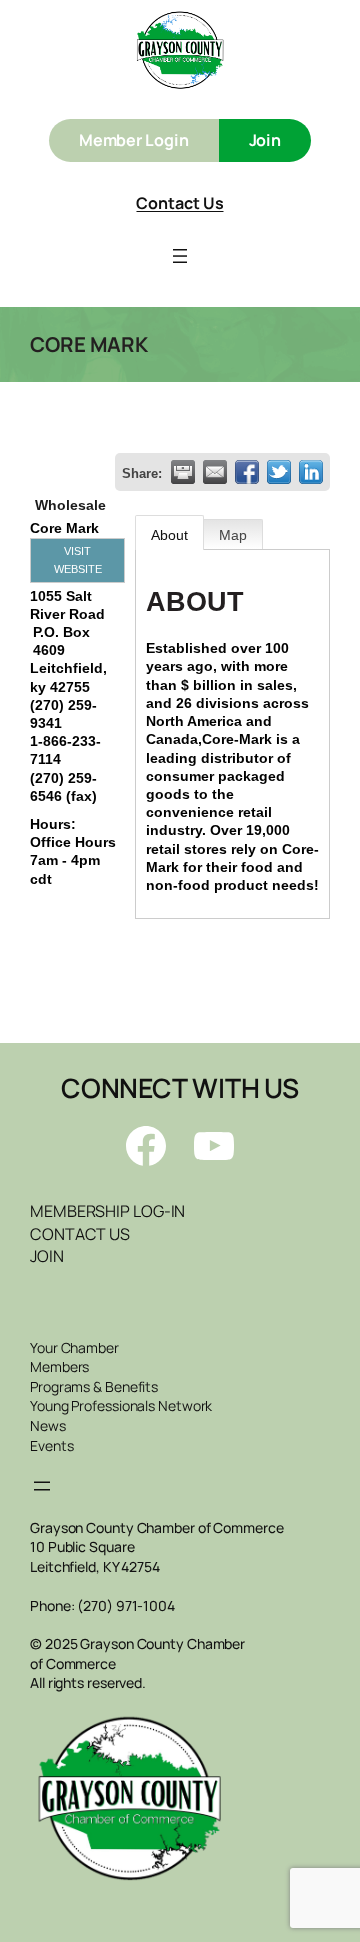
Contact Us (179, 203)
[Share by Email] (215, 472)
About (169, 535)
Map (233, 535)
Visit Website (78, 560)
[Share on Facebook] (247, 472)
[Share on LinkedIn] (311, 472)
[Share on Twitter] (279, 472)
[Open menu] (180, 256)
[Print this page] (183, 472)
